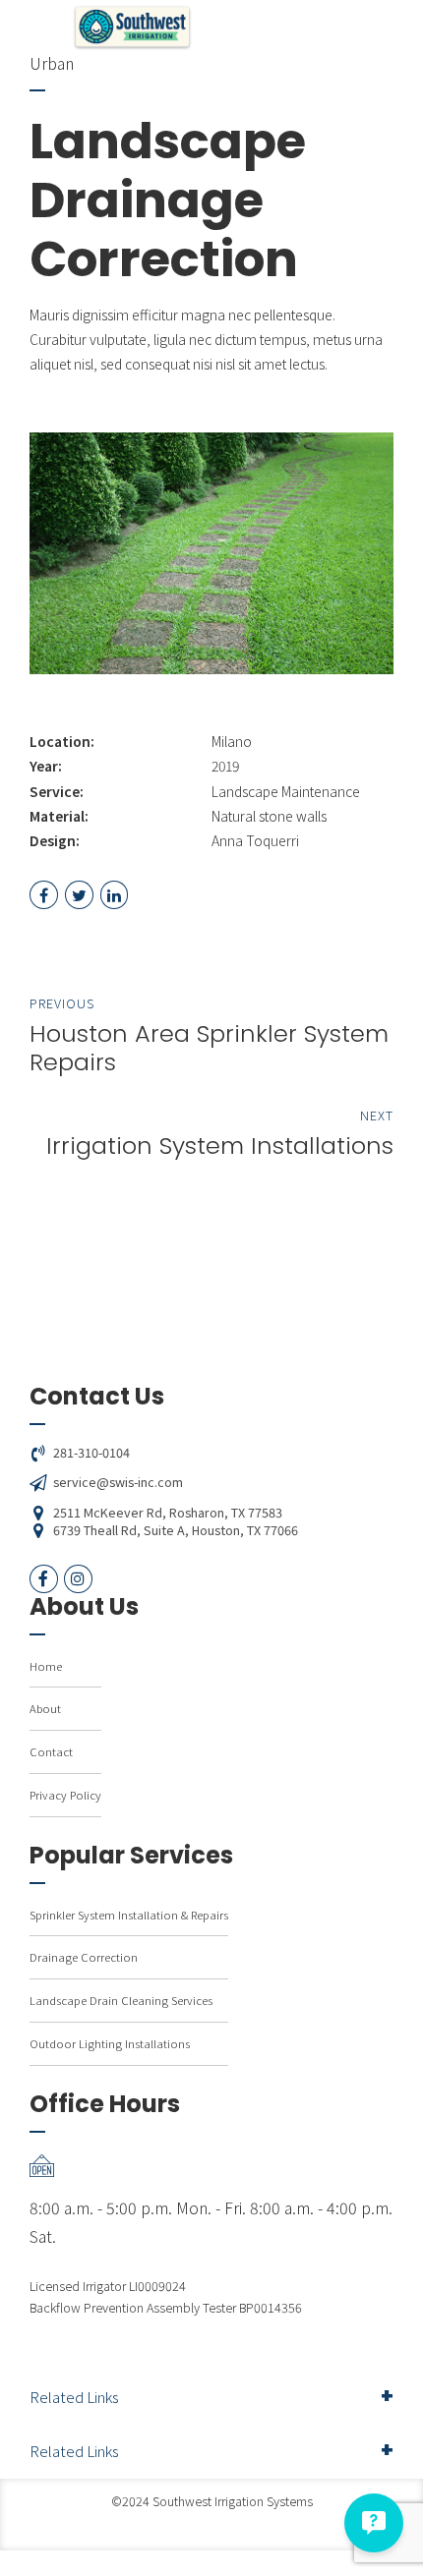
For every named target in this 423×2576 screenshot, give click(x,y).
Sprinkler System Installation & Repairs (129, 1915)
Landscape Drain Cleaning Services (121, 2000)
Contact (51, 1751)
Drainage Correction (84, 1957)
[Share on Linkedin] (115, 895)
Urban (52, 63)
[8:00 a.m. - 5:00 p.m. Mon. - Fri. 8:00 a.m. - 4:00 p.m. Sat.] (211, 2165)
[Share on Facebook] (44, 895)
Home (46, 1666)
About (45, 1708)
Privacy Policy (65, 1795)
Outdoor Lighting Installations (110, 2043)
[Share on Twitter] (79, 895)
